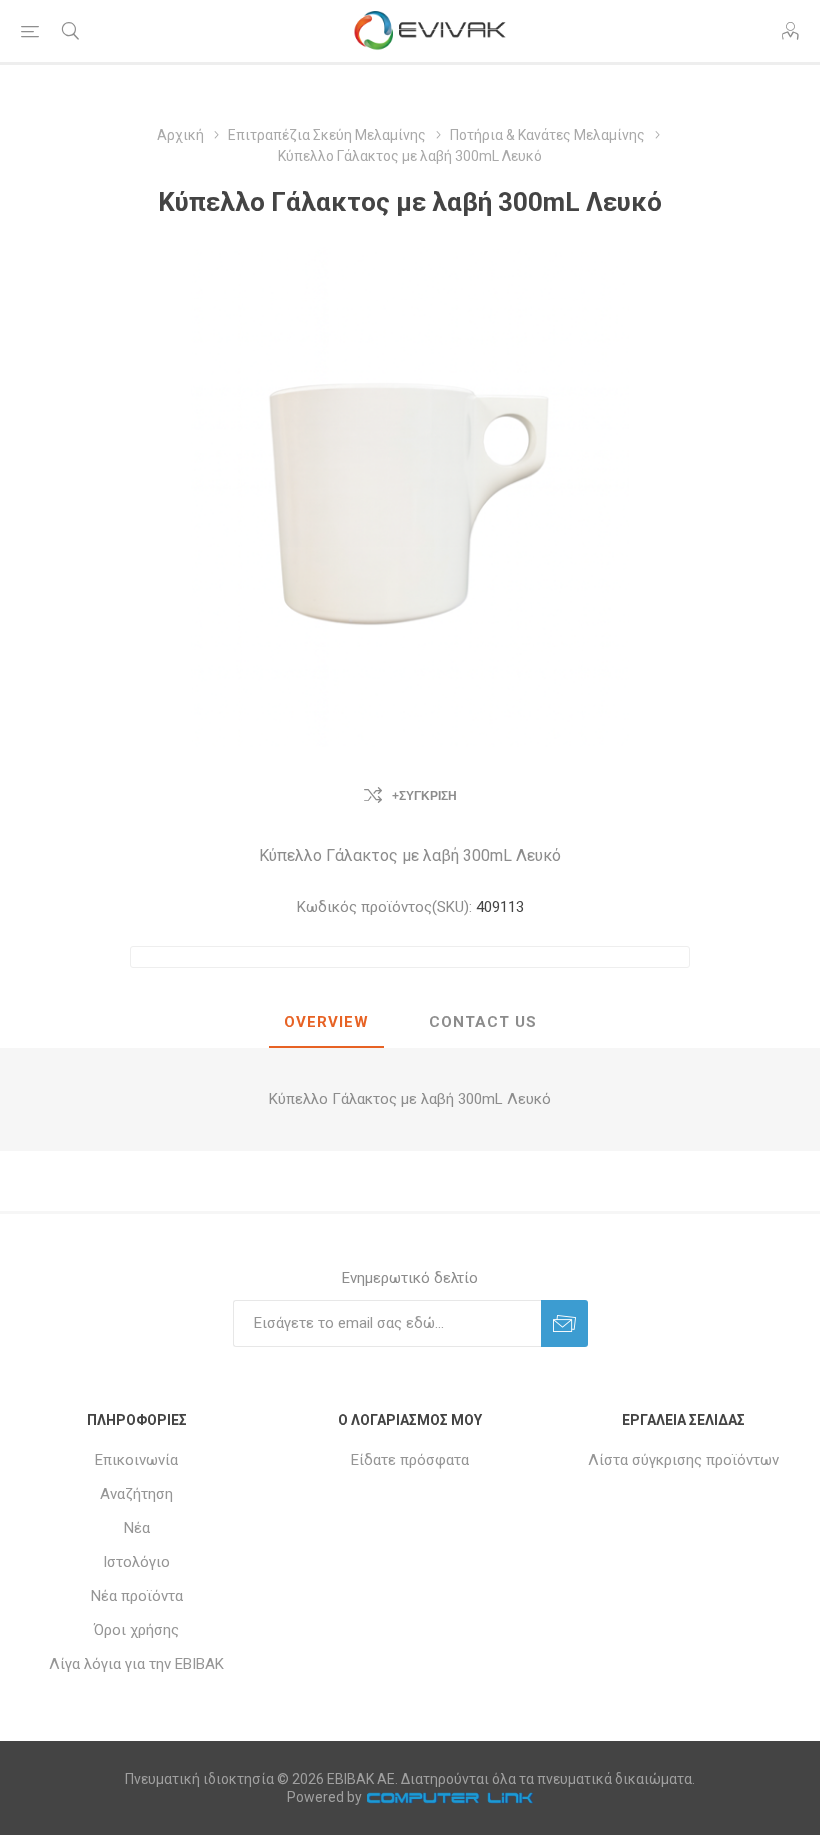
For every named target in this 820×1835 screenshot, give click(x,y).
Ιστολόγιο (136, 1562)
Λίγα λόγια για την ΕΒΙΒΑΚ (136, 1664)
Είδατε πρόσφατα (410, 1460)
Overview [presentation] (326, 1022)
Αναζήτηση (136, 1494)
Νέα (137, 1528)
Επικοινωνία (136, 1460)
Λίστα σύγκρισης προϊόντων (683, 1460)
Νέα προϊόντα (137, 1596)
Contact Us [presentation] (483, 1022)
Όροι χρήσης (136, 1630)
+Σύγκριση (424, 796)
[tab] (326, 1023)
